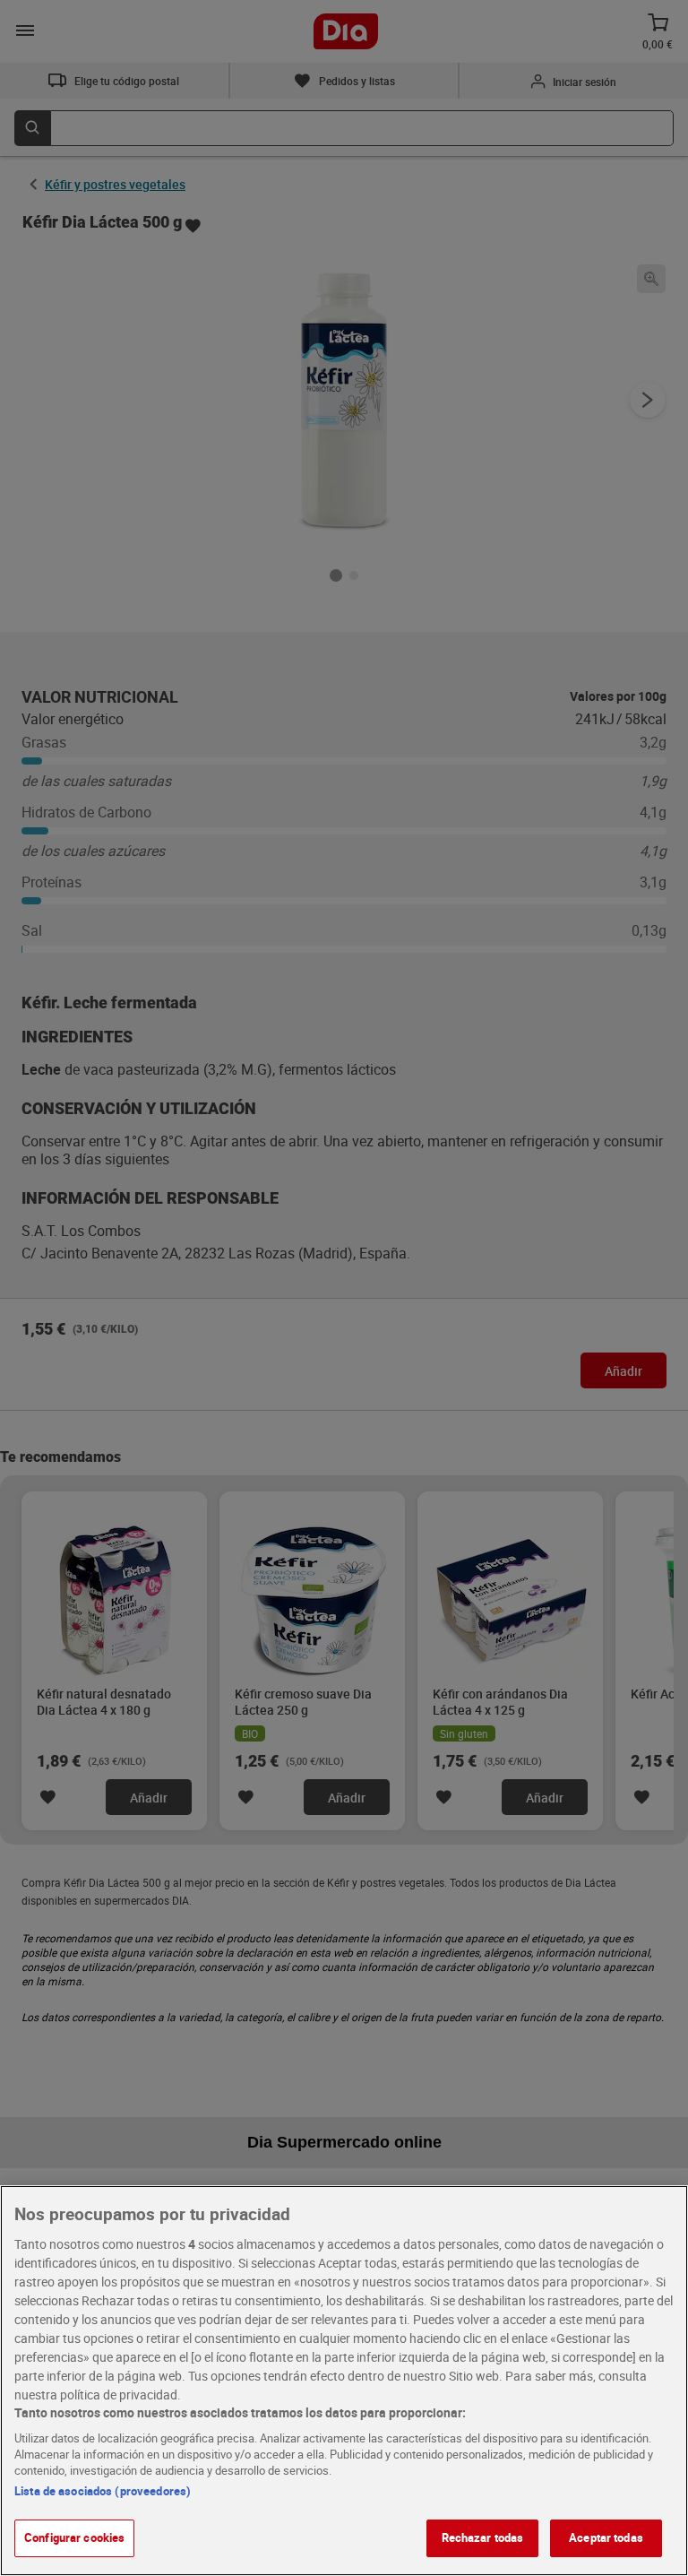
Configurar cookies (74, 2537)
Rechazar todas (483, 2537)
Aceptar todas (606, 2537)
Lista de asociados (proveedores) (103, 2491)
